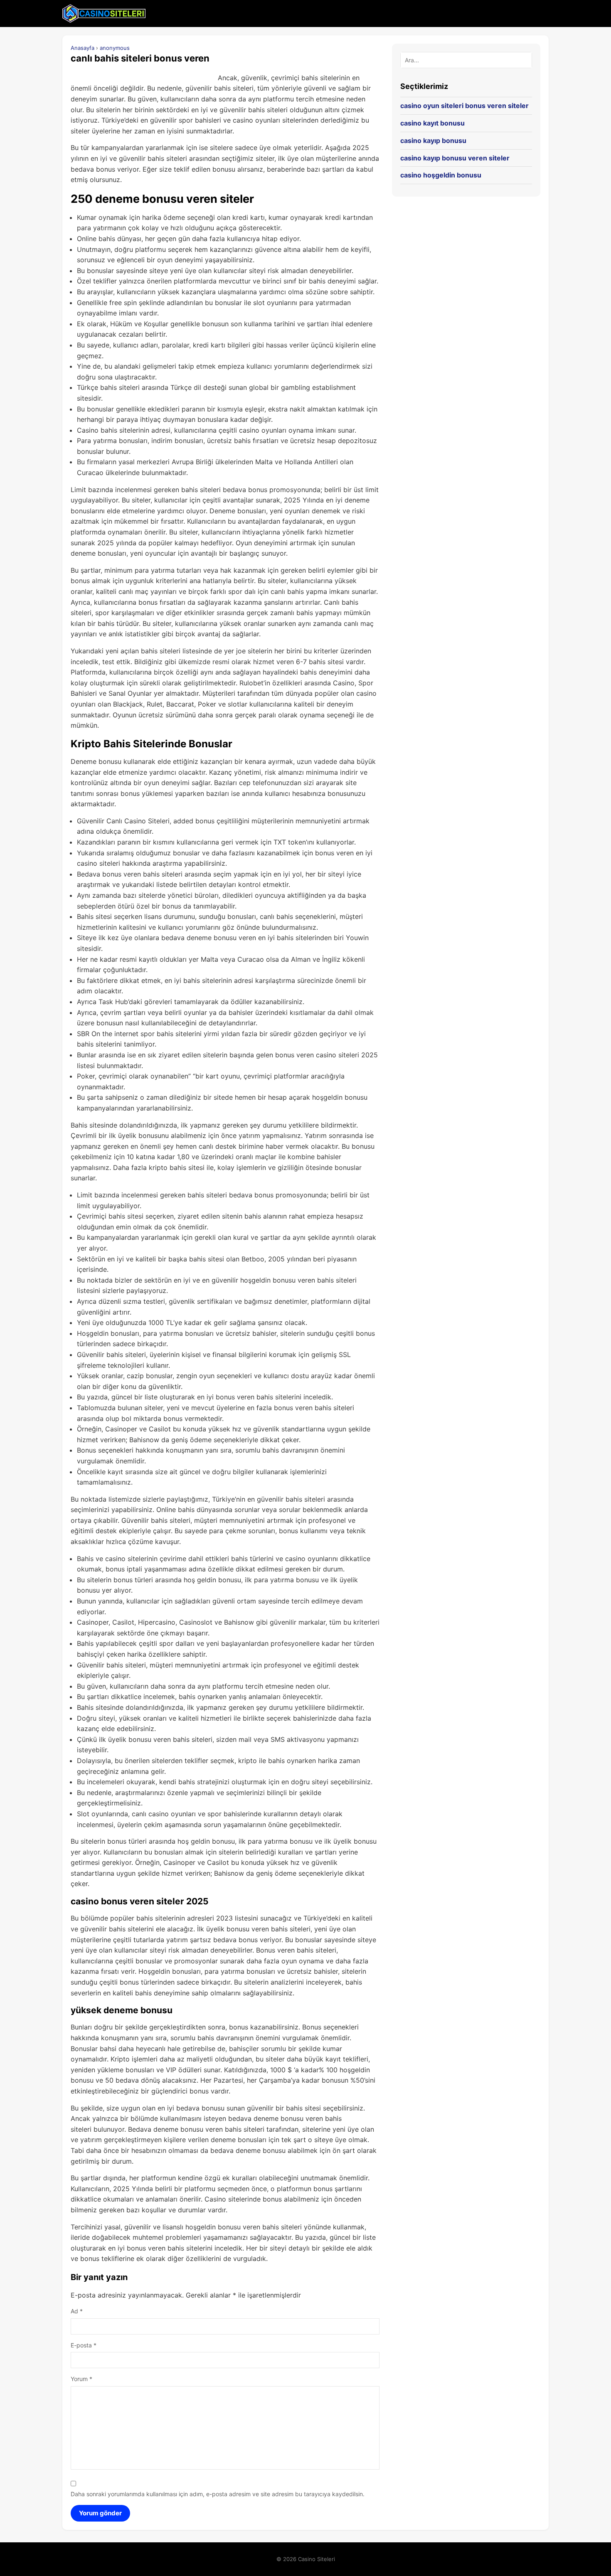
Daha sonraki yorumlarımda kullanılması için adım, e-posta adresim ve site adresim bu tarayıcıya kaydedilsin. (218, 2494)
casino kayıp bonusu (433, 140)
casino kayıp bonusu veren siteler (455, 158)
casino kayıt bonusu (432, 123)
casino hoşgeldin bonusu (441, 175)
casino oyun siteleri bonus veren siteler (464, 106)
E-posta (84, 2345)
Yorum (81, 2379)
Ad (77, 2311)
